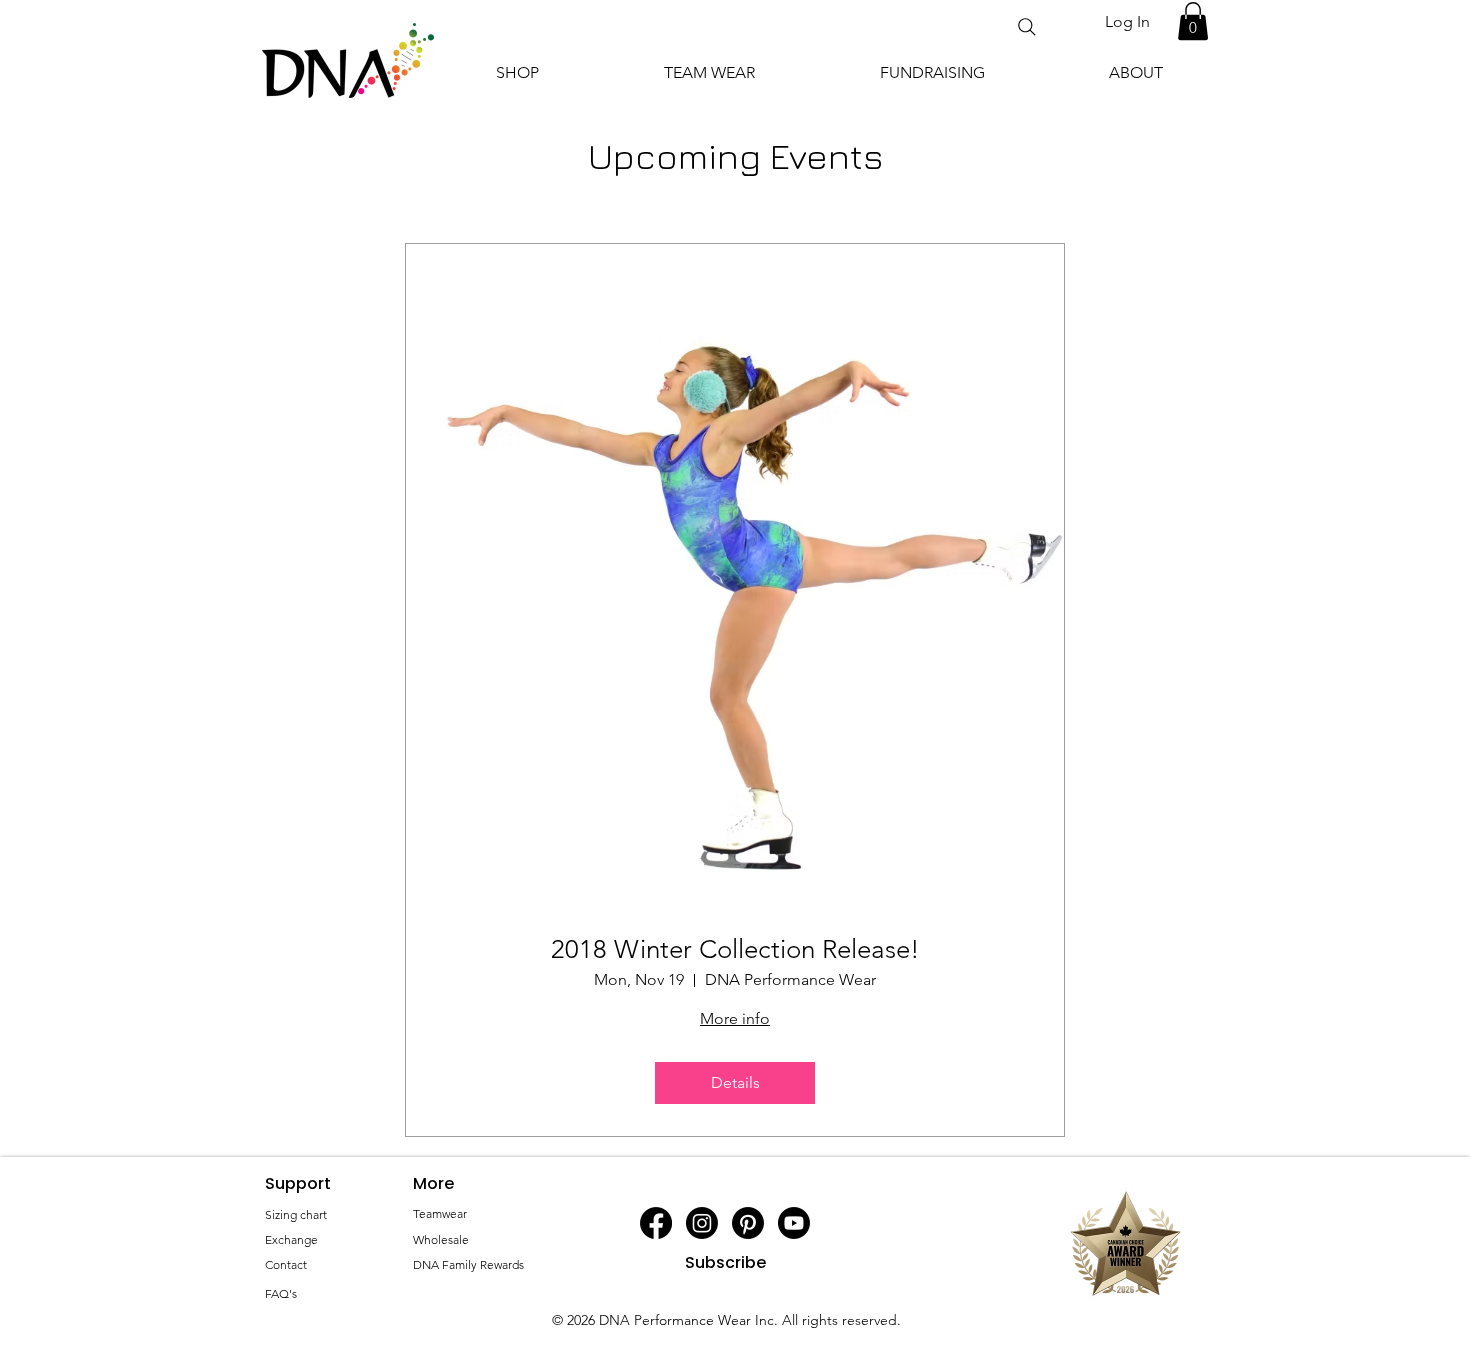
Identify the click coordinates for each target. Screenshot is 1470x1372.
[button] (1193, 21)
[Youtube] (794, 1223)
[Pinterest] (748, 1223)
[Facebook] (656, 1223)
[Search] (1027, 27)
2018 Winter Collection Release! (735, 949)
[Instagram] (702, 1223)
